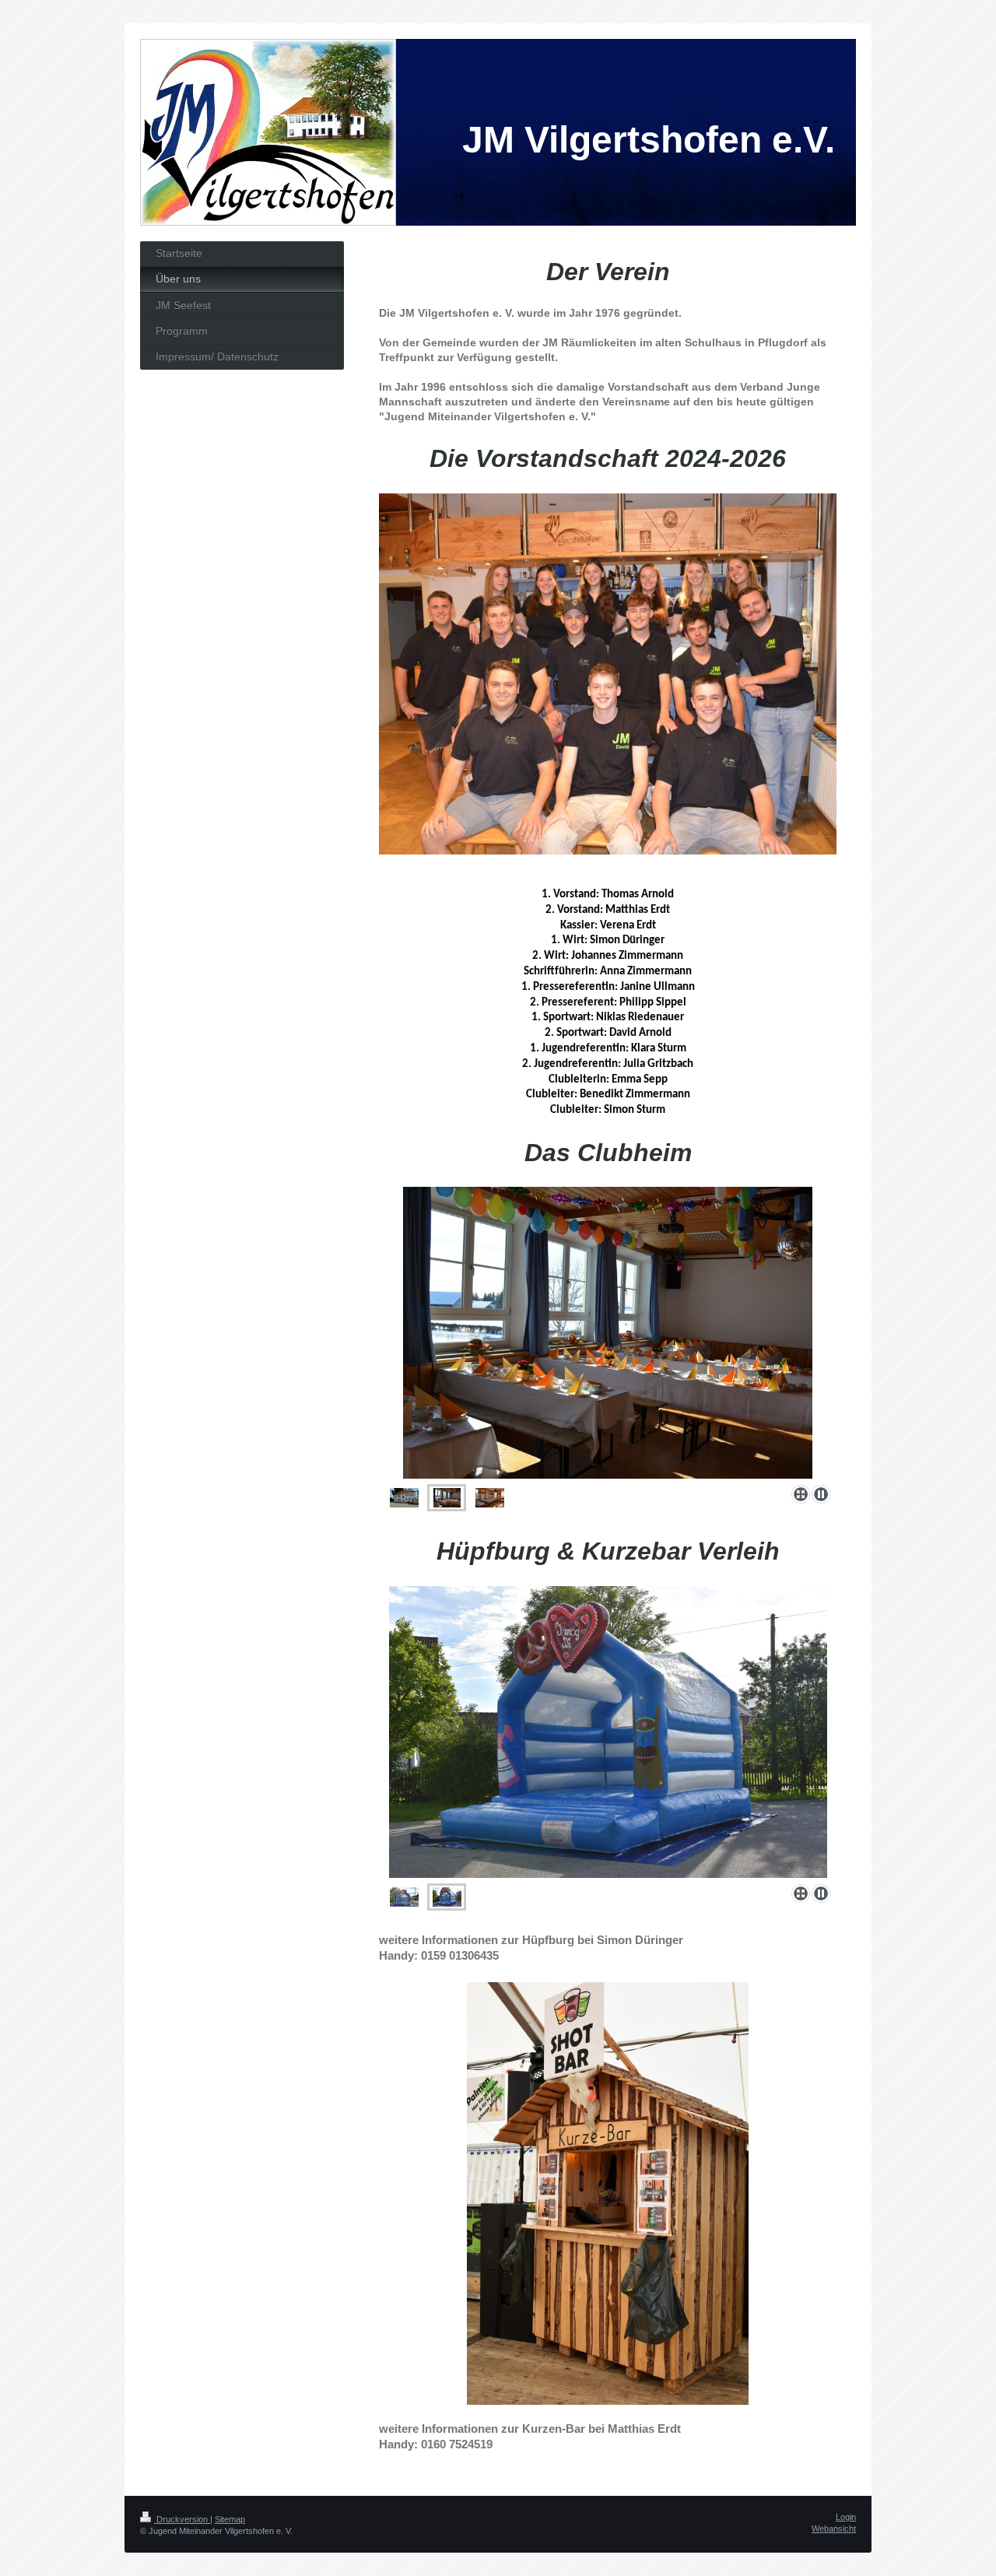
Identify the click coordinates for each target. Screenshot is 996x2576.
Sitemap (230, 2519)
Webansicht (834, 2529)
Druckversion (182, 2519)
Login (846, 2517)
